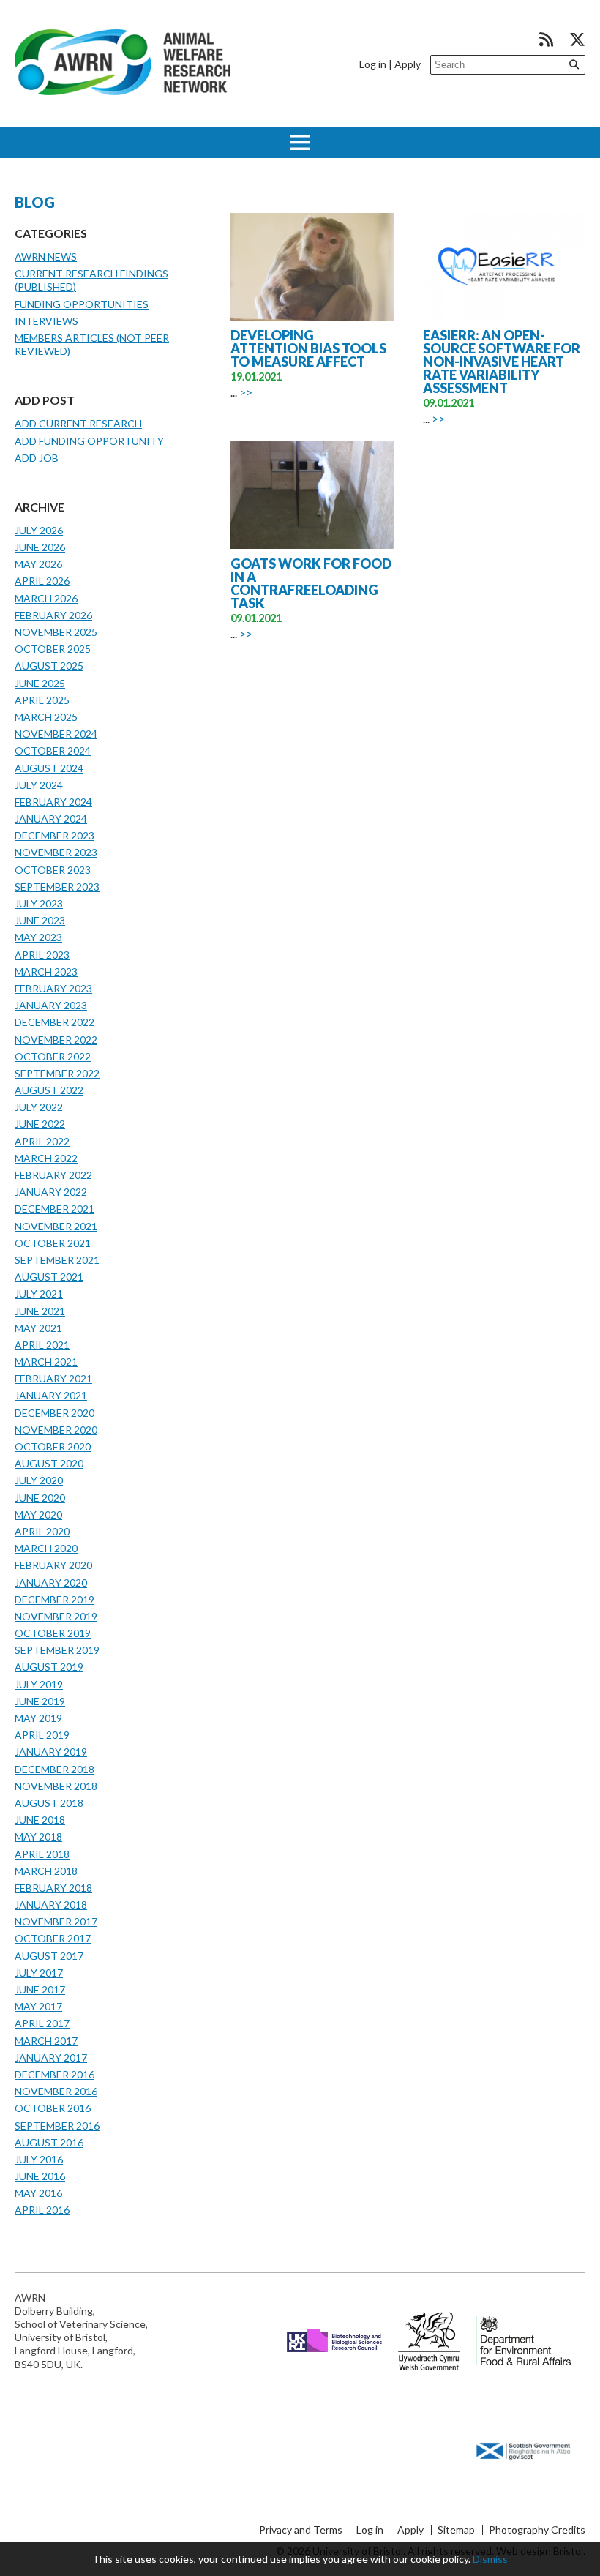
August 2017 (49, 1956)
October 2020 (53, 1446)
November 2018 (56, 1786)
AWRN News (46, 257)
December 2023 (55, 835)
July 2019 (39, 1684)
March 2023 (46, 971)
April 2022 (42, 1141)
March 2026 (46, 598)
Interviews (46, 321)
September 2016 (57, 2126)
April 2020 (42, 1531)
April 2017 (42, 2023)
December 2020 (55, 1413)
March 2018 (46, 1871)
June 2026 (40, 547)
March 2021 (46, 1362)
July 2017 (39, 1973)
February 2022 (53, 1175)
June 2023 (40, 920)
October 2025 (53, 649)
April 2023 (42, 955)
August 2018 (49, 1803)
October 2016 (53, 2108)
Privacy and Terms (301, 2530)
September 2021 (57, 1260)
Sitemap (456, 2530)
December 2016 (55, 2074)
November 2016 (56, 2091)
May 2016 (38, 2193)
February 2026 (53, 615)
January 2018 (51, 1905)
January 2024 (51, 819)
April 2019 (42, 1735)
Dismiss (490, 2559)
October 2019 (53, 1633)
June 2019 (40, 1701)
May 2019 (38, 1718)
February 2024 (53, 802)
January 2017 (51, 2058)
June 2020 (40, 1498)
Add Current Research (78, 423)
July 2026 (39, 530)
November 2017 (56, 1921)
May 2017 (38, 2006)
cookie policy (439, 2559)
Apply (408, 64)
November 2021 (56, 1226)
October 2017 (53, 1938)
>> (246, 392)
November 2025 (56, 632)
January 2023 (51, 1005)
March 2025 (46, 717)
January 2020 (51, 1583)
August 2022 (49, 1090)
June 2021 (40, 1311)
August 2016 (49, 2142)
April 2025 (42, 700)
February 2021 (53, 1378)
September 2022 (57, 1073)
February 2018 (53, 1888)
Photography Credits (537, 2530)
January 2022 (51, 1192)
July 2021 (39, 1293)
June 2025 (40, 683)
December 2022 (55, 1022)
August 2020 (49, 1463)
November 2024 (56, 734)
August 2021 (49, 1277)
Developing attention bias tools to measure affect (308, 348)
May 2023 (38, 937)
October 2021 (53, 1243)
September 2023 (57, 887)
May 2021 (38, 1328)
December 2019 (55, 1599)
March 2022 (46, 1158)
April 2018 (42, 1854)
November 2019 (56, 1616)
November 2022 (56, 1040)
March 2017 (46, 2041)
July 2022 (39, 1107)
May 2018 (38, 1836)
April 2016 (42, 2210)
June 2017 (40, 1989)
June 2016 (40, 2176)
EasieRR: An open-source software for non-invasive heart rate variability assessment (502, 362)
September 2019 (57, 1650)
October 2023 (53, 870)
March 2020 (46, 1548)
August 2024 (49, 768)
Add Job (37, 458)
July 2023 (39, 903)
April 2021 (42, 1345)
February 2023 (53, 988)
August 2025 (49, 666)
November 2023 (56, 852)
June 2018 (40, 1820)
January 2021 (51, 1395)
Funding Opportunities (82, 304)
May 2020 (38, 1514)
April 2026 (42, 581)
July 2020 (39, 1480)
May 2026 (38, 564)
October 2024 (53, 750)
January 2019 (51, 1752)
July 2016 (39, 2159)
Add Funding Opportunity (89, 441)
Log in (373, 64)
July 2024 (39, 785)
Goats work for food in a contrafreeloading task (311, 583)
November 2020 (56, 1430)
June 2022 (40, 1124)
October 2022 (53, 1056)
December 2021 (55, 1209)
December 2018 (55, 1769)
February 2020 (53, 1565)
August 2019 (49, 1667)
